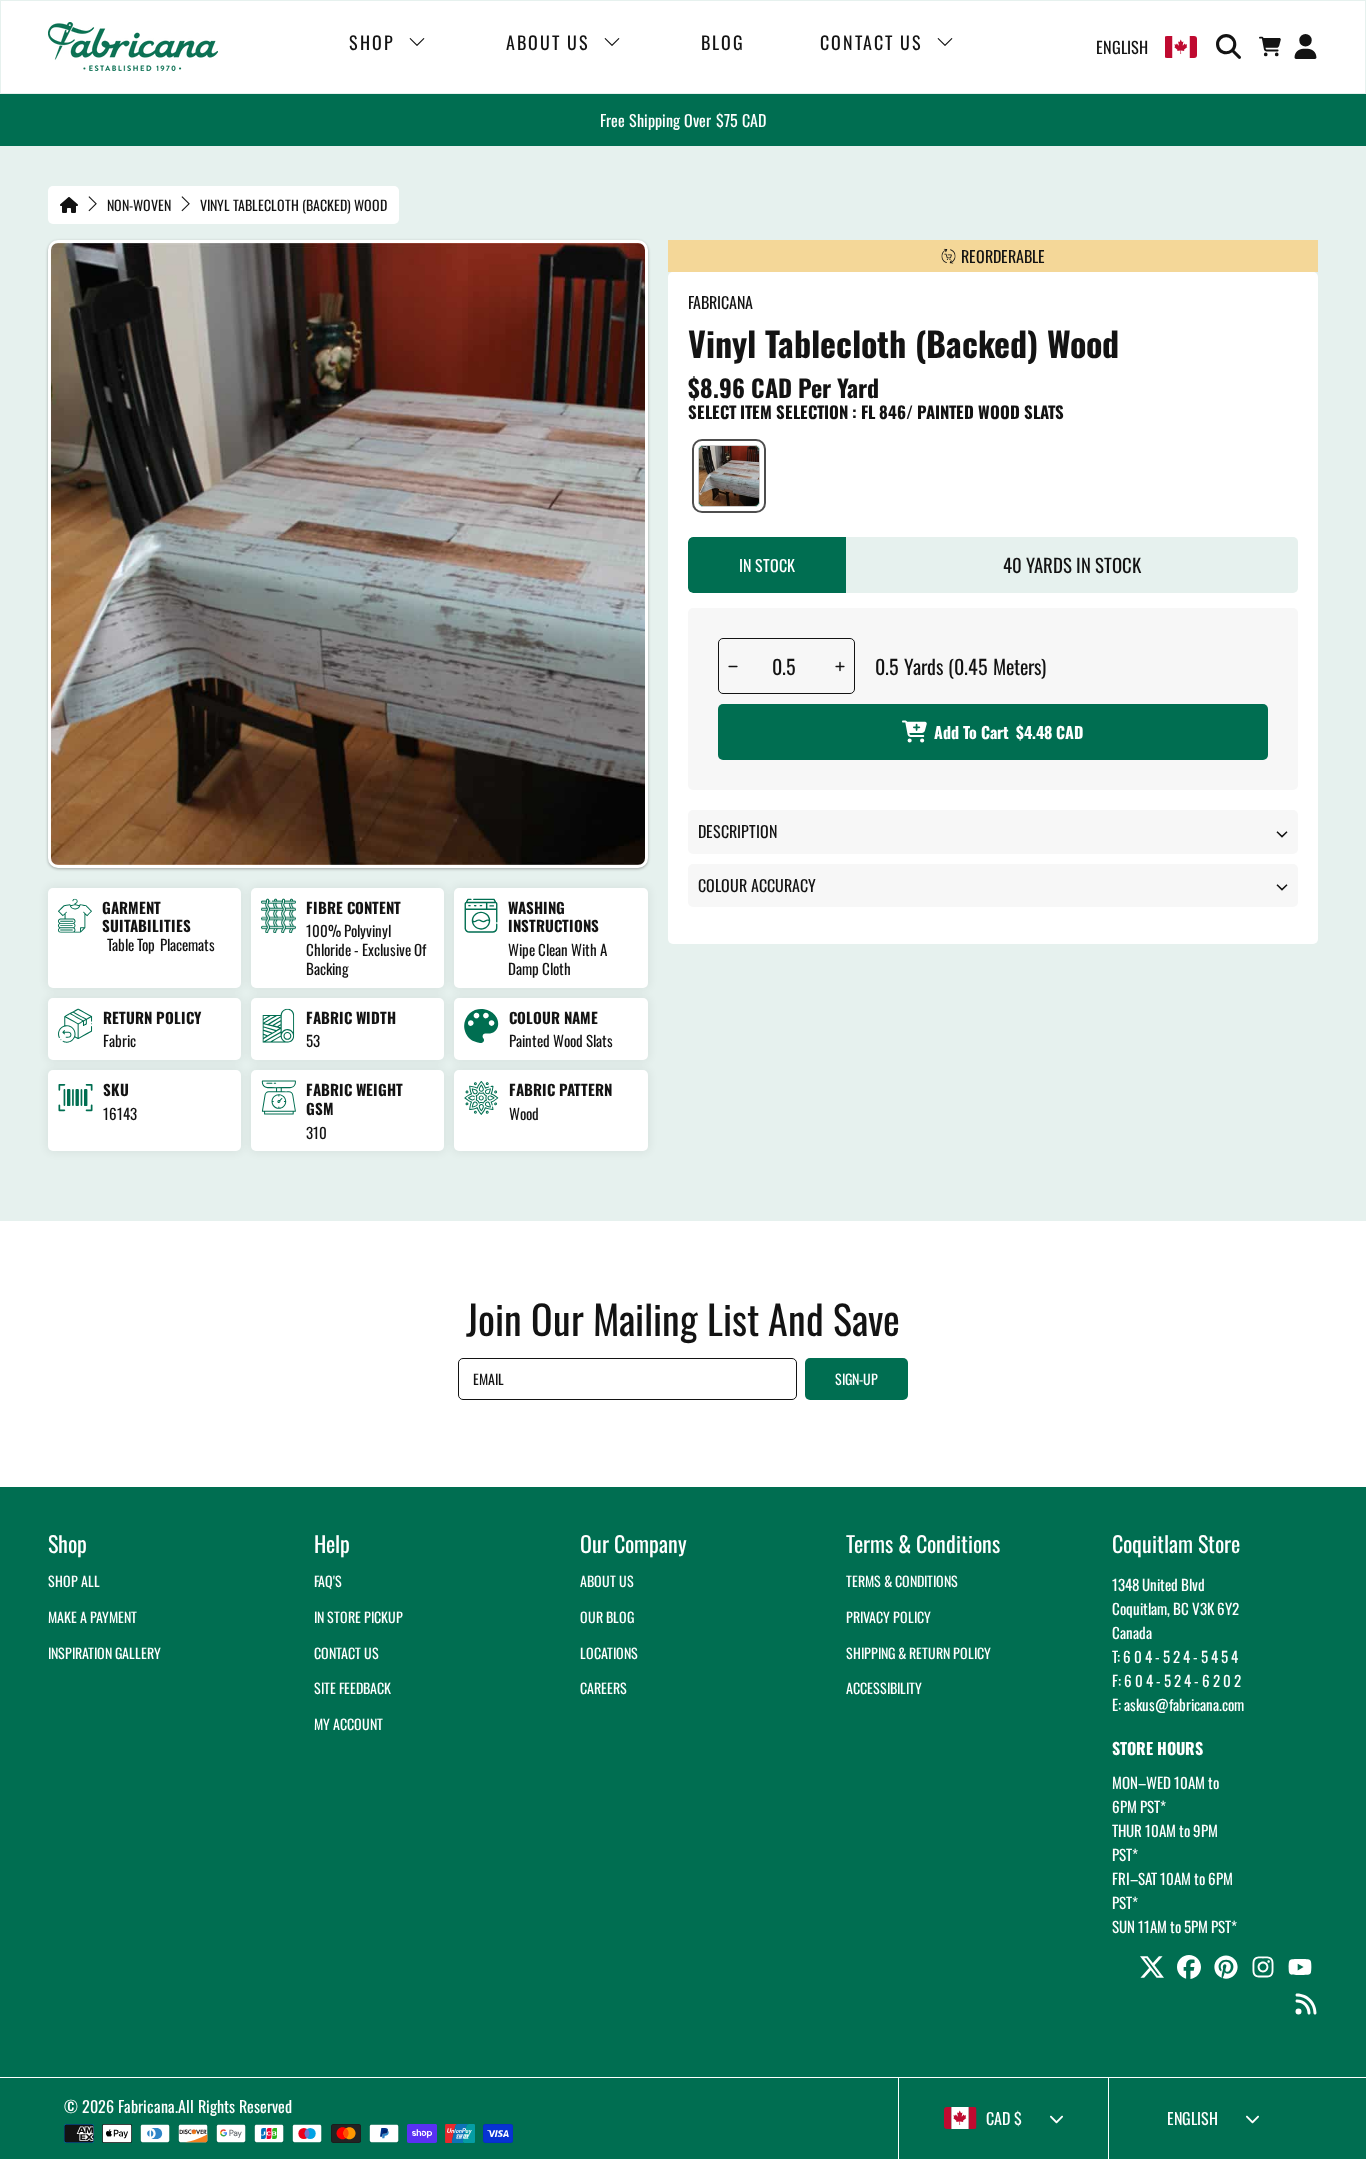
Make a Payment (92, 1616)
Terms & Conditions (902, 1580)
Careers (603, 1687)
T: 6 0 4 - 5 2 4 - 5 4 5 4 (1175, 1656)
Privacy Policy (888, 1616)
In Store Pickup (358, 1616)
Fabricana (146, 2106)
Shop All (74, 1580)
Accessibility (884, 1687)
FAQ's (328, 1580)
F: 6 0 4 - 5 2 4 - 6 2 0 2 (1176, 1680)
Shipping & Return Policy (918, 1652)
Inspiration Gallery (104, 1652)
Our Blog (607, 1616)
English (1122, 47)
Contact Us (346, 1652)
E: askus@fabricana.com (1178, 1704)
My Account (348, 1723)
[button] (1232, 47)
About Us (607, 1580)
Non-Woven (139, 205)
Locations (609, 1652)
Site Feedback (352, 1687)
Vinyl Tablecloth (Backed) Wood (293, 205)
